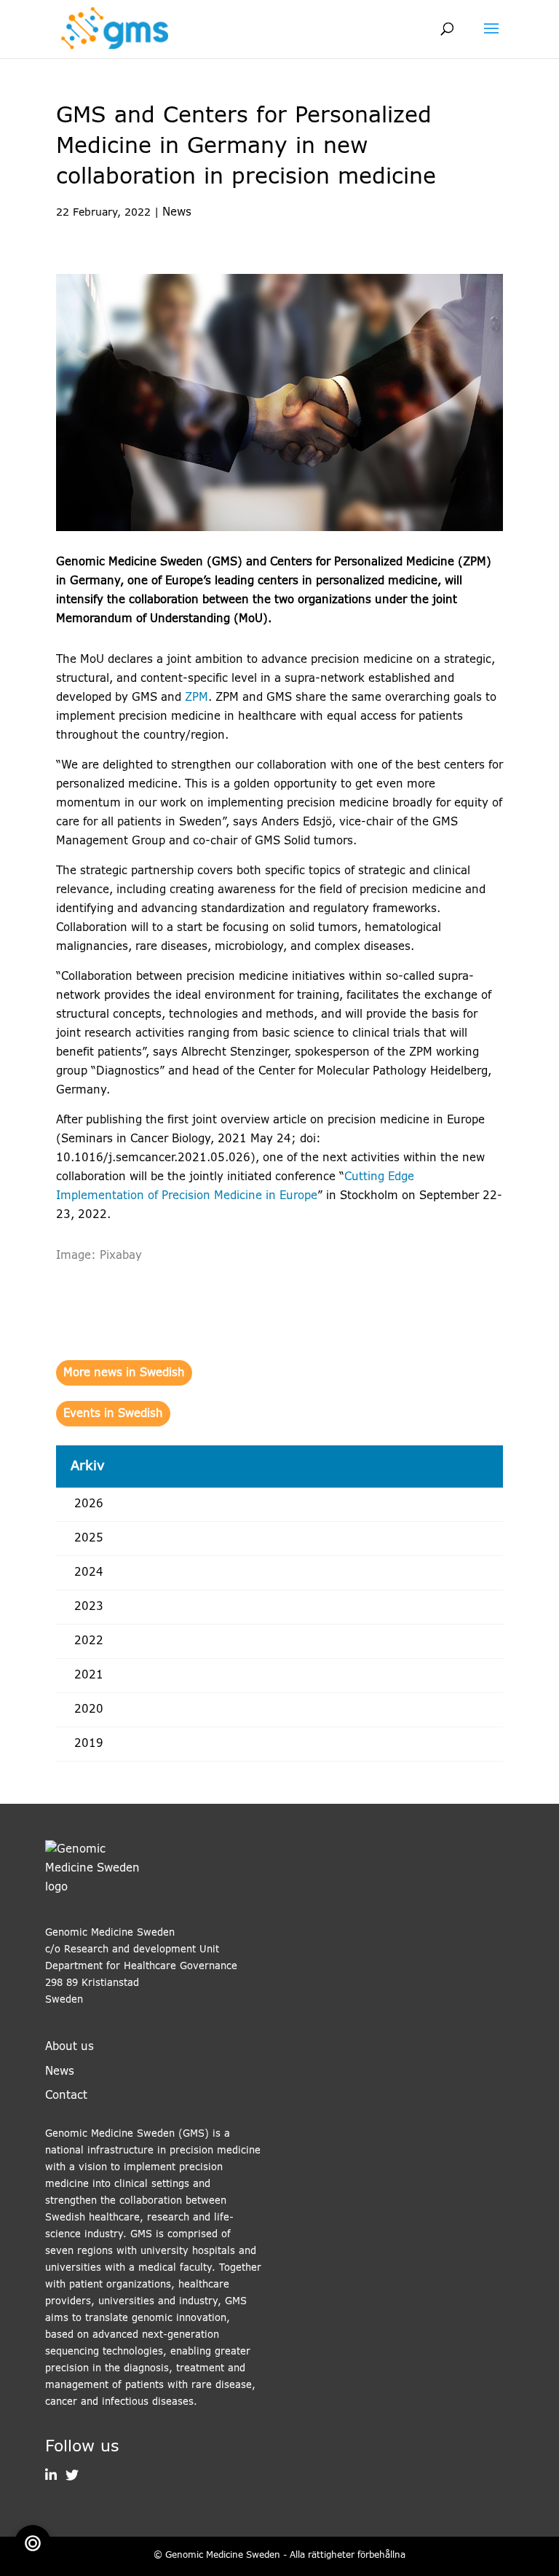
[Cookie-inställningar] (33, 2543)
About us (70, 2047)
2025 (89, 1538)
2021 (89, 1675)
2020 (89, 1709)
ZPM (197, 698)
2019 (89, 1744)
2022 (89, 1641)
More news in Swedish (124, 1373)
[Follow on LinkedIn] (51, 2477)
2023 (89, 1607)
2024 (89, 1572)
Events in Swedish (113, 1414)
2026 (89, 1504)
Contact (66, 2096)
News (177, 212)
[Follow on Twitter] (68, 2477)
